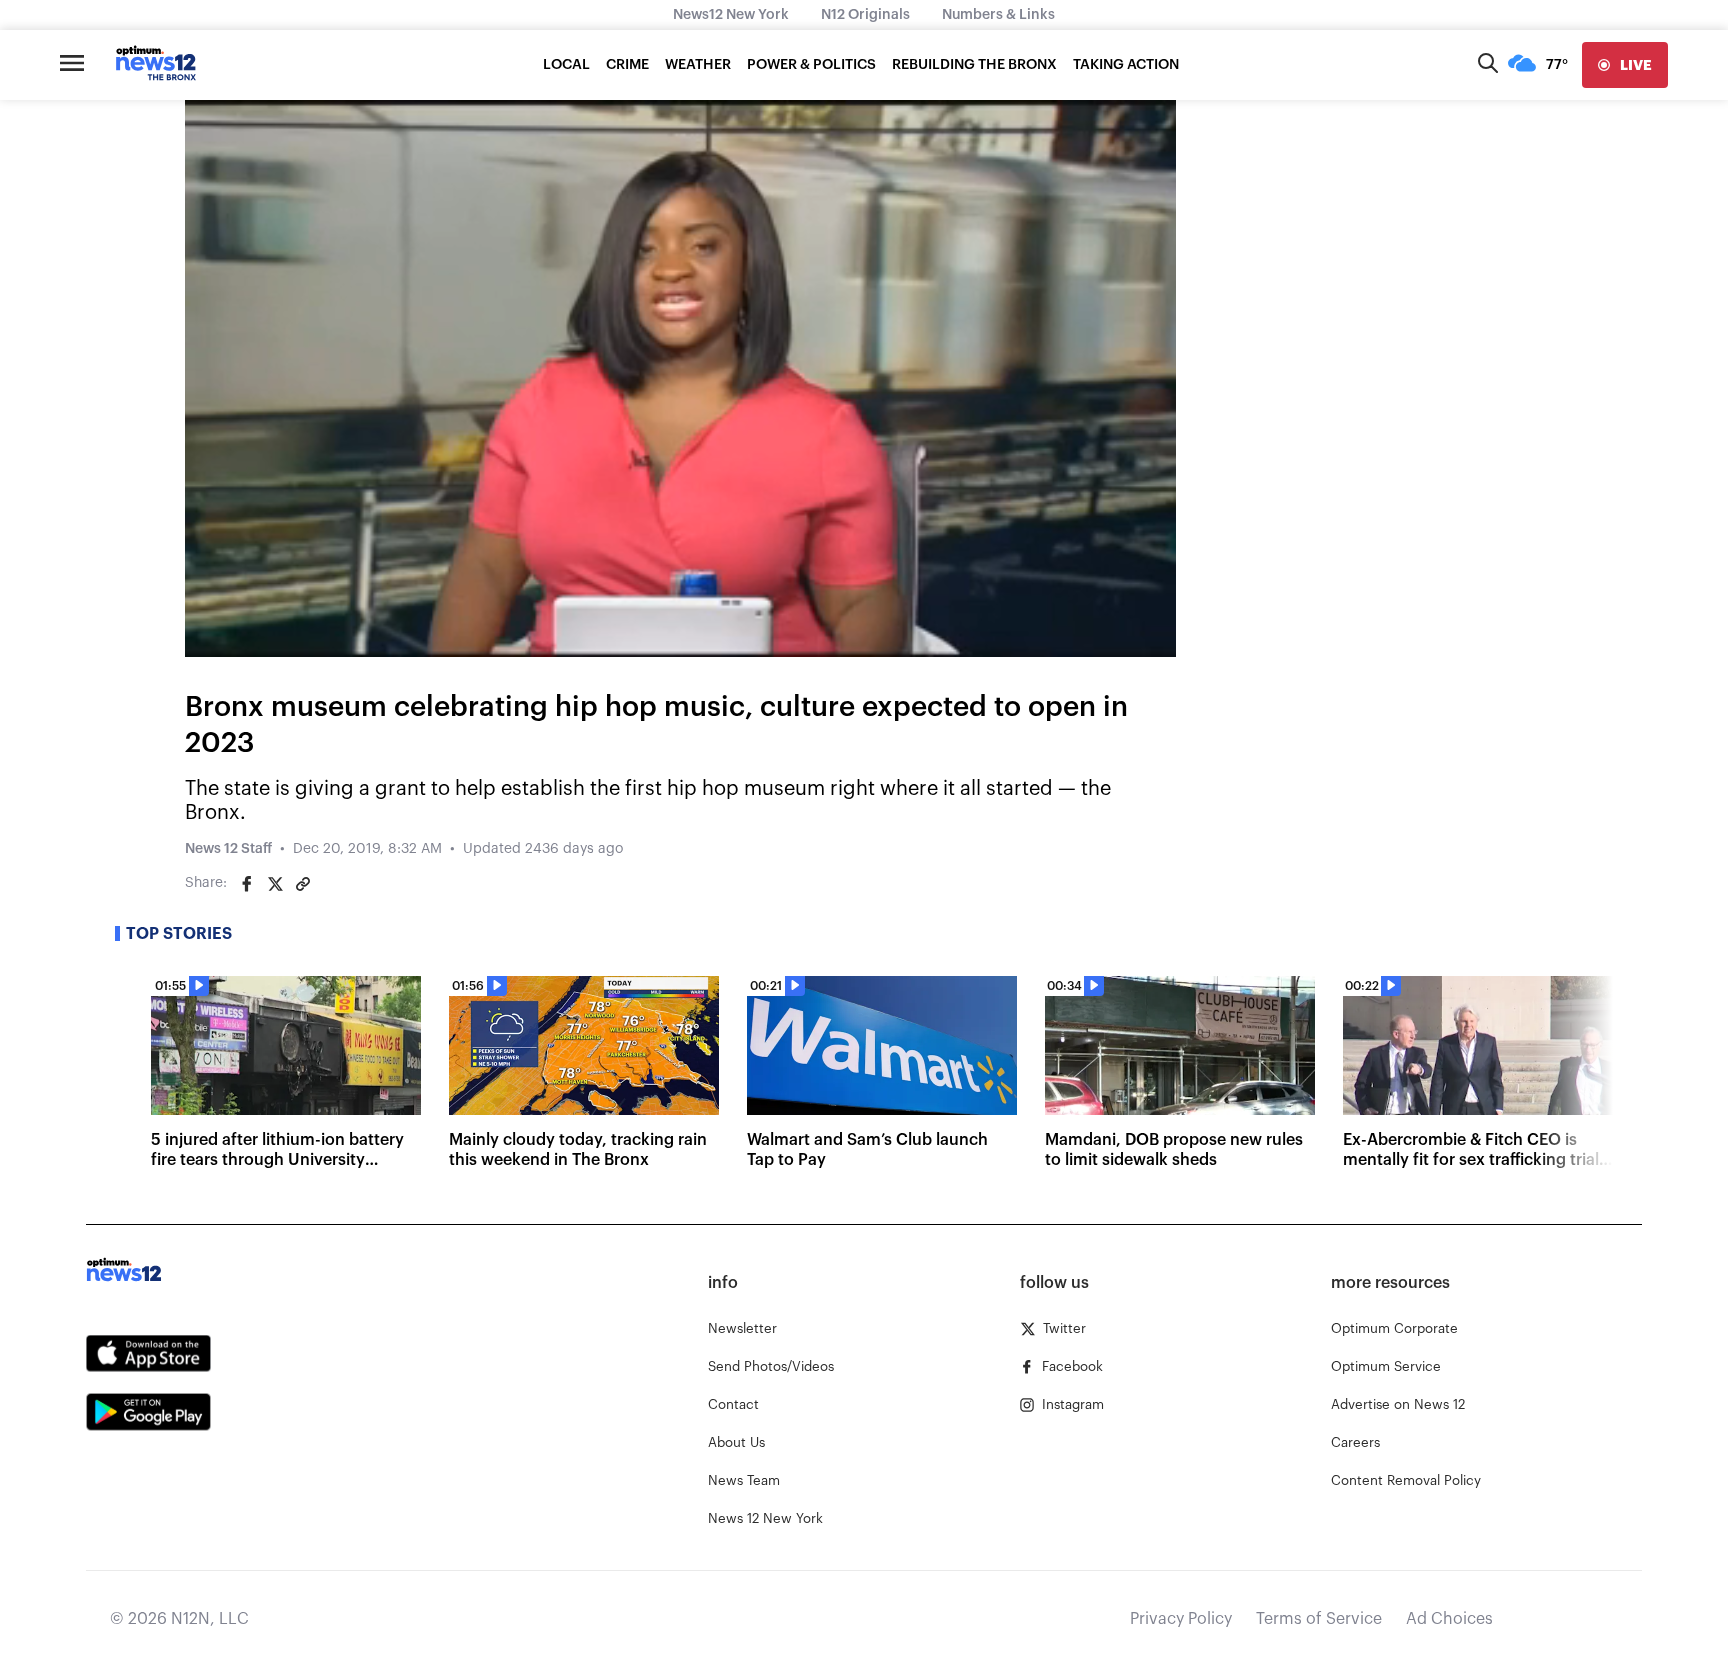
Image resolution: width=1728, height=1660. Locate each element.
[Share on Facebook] (247, 884)
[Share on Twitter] (275, 884)
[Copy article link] (303, 884)
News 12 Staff (228, 849)
